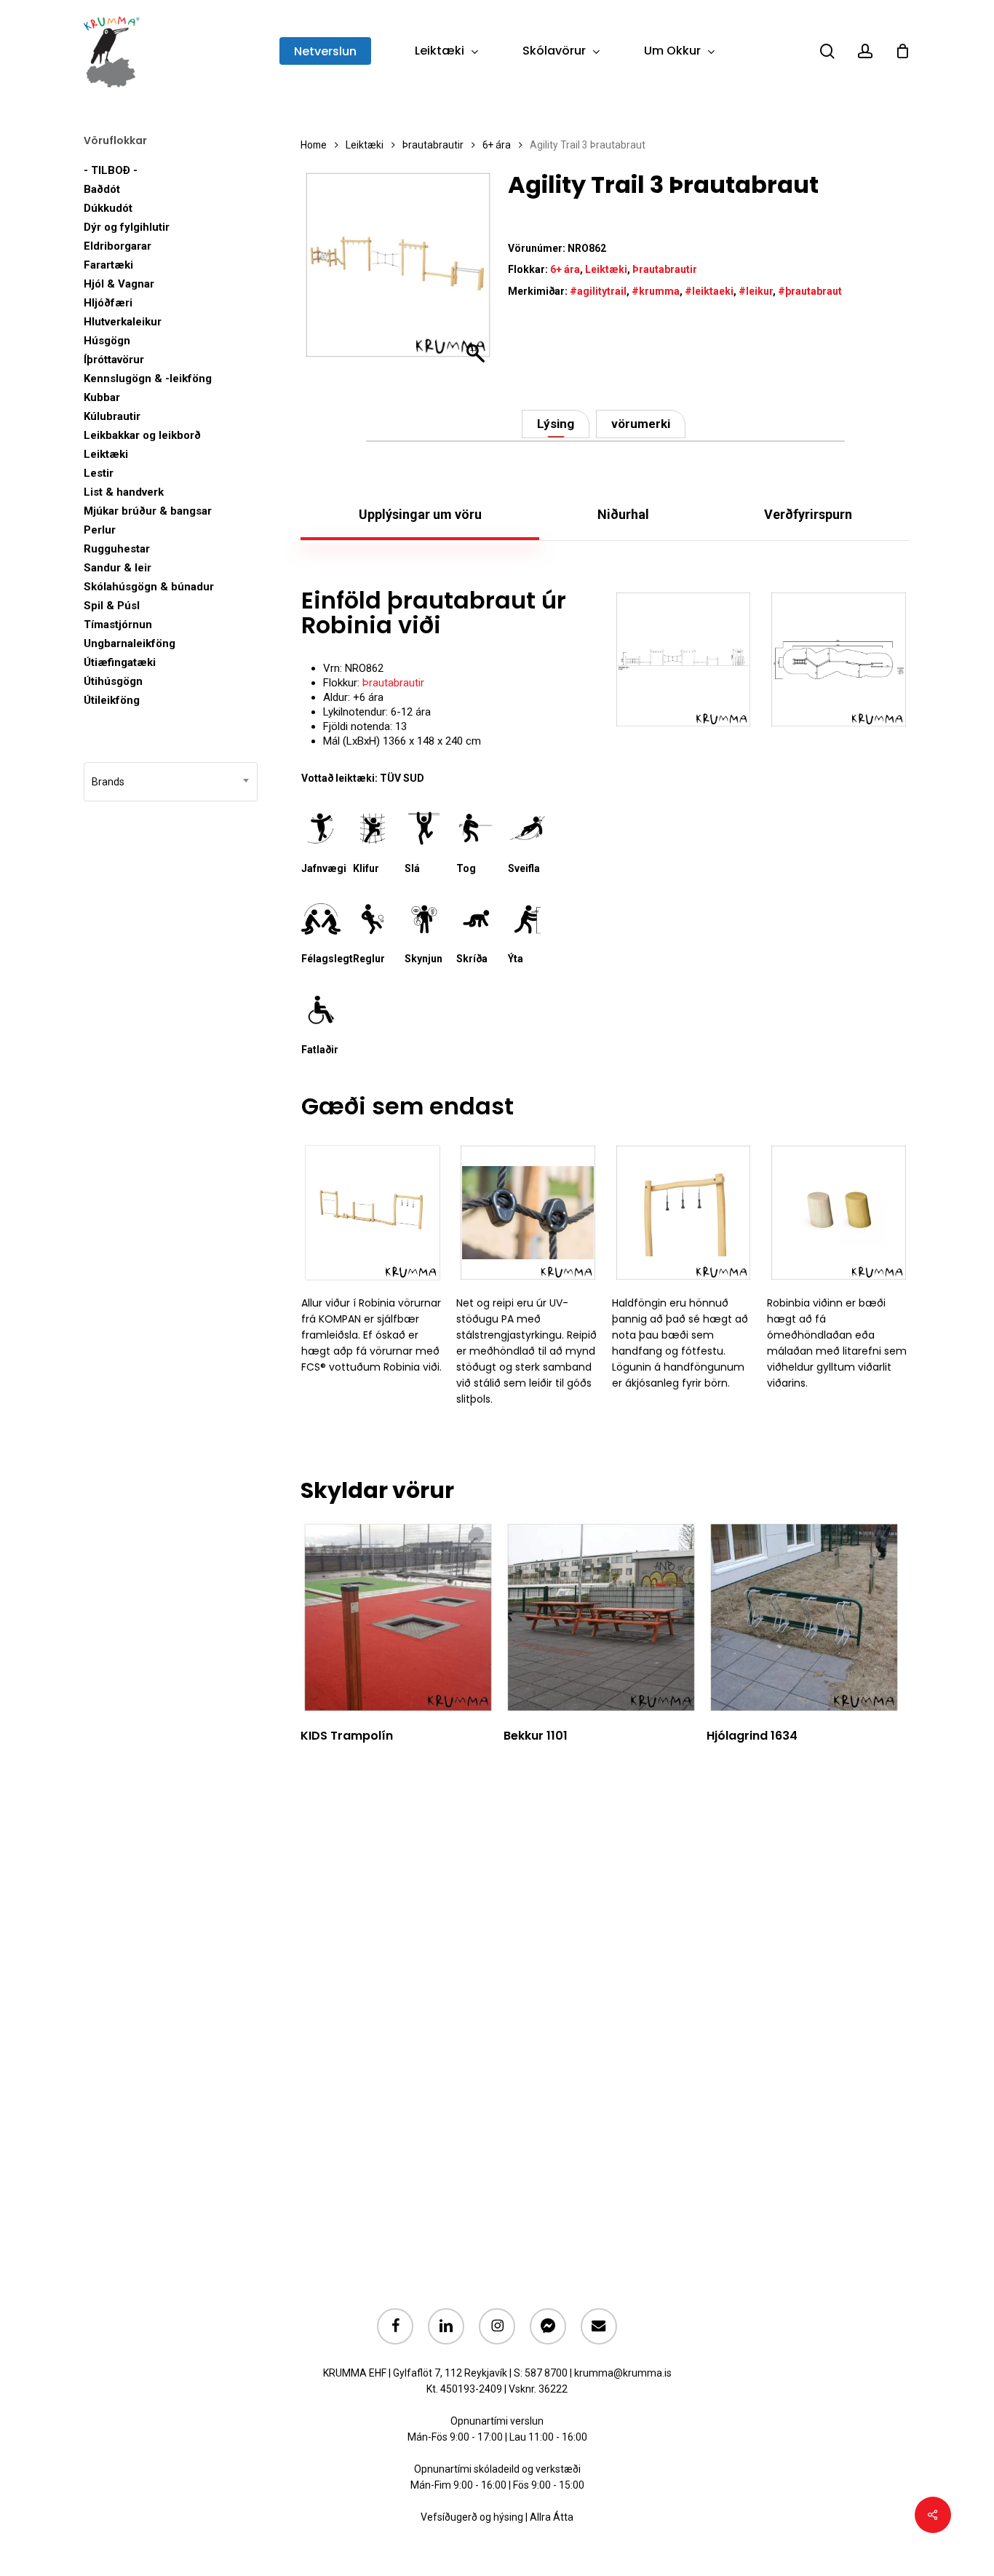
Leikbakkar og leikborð (142, 435)
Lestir (99, 473)
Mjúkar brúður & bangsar (148, 511)
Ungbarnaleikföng (130, 643)
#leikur (756, 291)
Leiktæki (106, 454)
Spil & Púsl (112, 606)
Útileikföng (112, 700)
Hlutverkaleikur (123, 322)
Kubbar (102, 397)
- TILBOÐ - (111, 170)
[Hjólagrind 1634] (804, 1617)
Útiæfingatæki (120, 662)
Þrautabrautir (433, 145)
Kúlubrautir (112, 416)
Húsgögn (107, 341)
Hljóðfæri (108, 303)
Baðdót (102, 189)
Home (314, 145)
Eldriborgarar (118, 246)
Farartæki (108, 265)
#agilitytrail (598, 291)
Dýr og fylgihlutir (127, 227)
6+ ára (497, 145)
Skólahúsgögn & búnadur (149, 587)
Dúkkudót (108, 208)
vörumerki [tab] (641, 424)
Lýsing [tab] (556, 424)
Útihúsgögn (113, 681)
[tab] (420, 515)
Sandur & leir (118, 568)
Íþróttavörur (114, 360)
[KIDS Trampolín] (398, 1617)
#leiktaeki (709, 291)
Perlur (100, 530)
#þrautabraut (810, 291)
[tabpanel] (605, 690)
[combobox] (171, 782)
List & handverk (124, 492)
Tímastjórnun (118, 625)
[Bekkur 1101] (601, 1617)
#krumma (656, 291)
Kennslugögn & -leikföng (148, 379)
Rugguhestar (117, 549)
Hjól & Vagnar (119, 284)
